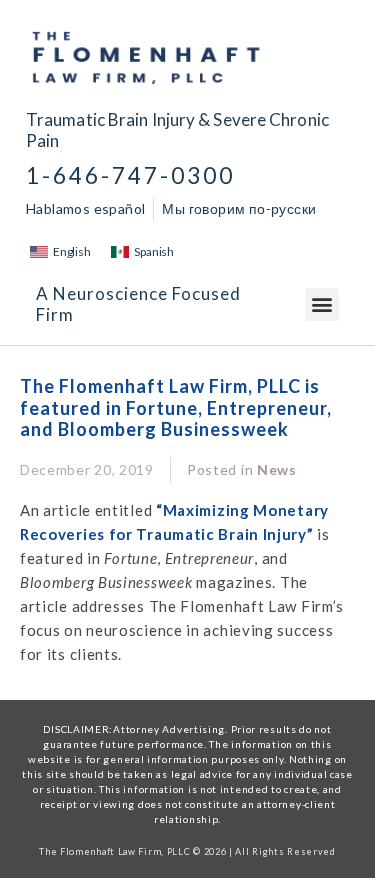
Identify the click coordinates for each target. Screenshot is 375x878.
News (277, 469)
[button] (322, 304)
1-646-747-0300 (130, 175)
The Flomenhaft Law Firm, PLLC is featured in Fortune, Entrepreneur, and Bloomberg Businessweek (176, 407)
